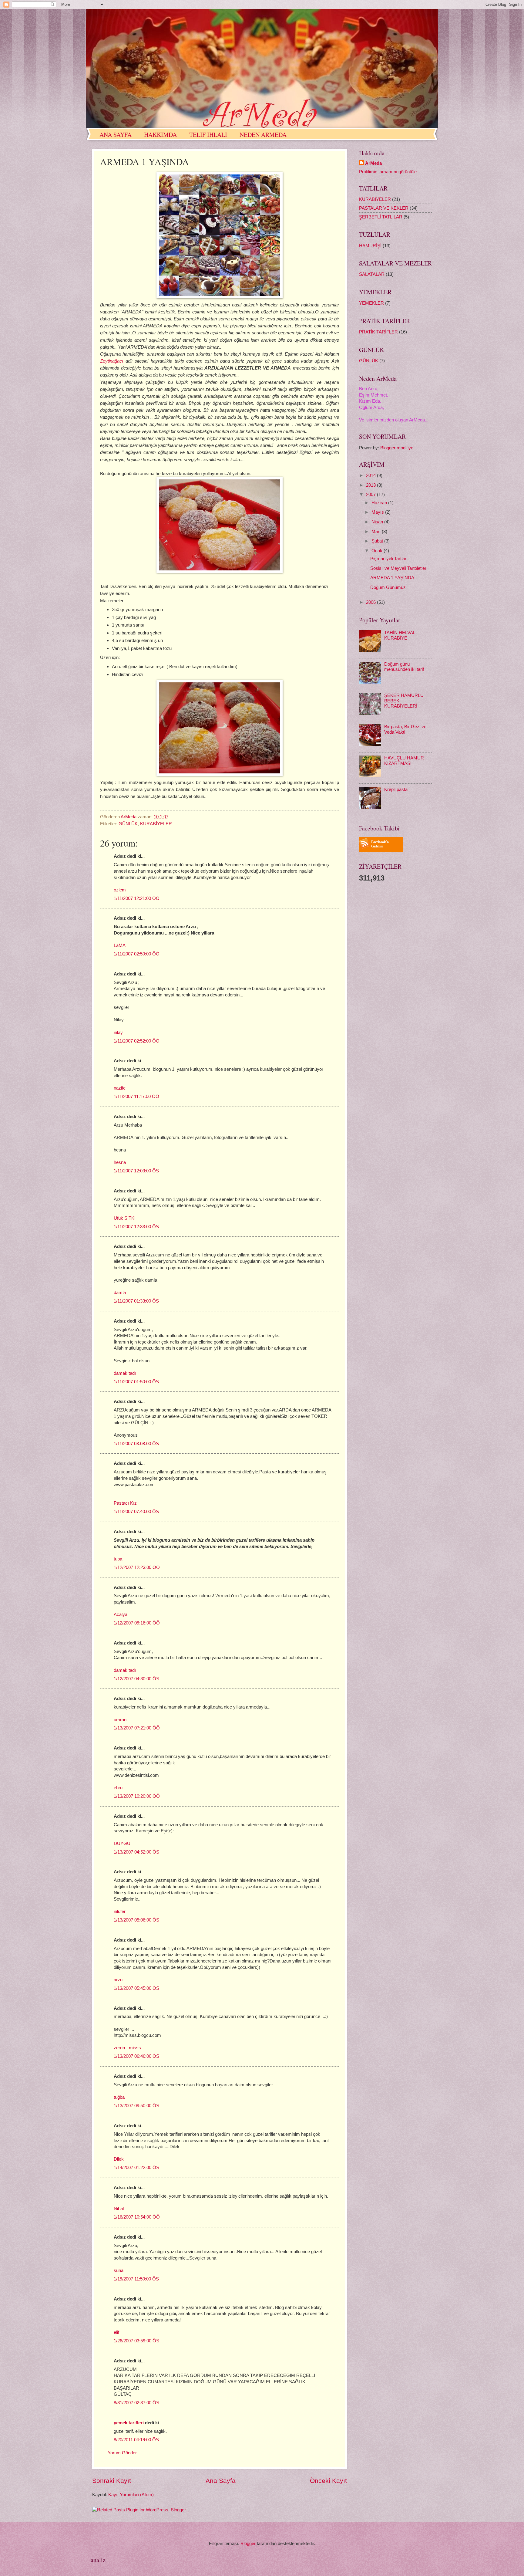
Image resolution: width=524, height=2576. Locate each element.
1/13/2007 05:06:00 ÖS (136, 1920)
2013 (371, 485)
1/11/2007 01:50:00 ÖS (136, 1382)
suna (119, 2270)
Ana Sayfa (221, 2481)
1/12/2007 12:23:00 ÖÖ (137, 1567)
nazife (120, 1088)
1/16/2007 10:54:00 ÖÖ (137, 2217)
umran (120, 1720)
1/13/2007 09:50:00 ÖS (136, 2106)
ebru (118, 1788)
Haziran (380, 503)
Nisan (378, 522)
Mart (377, 532)
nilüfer (120, 1912)
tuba (118, 1559)
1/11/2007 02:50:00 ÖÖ (137, 954)
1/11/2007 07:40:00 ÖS (136, 1512)
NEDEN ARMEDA (263, 135)
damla (120, 1293)
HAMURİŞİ (370, 246)
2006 (371, 602)
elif (116, 2332)
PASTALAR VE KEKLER (384, 208)
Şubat (378, 541)
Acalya (121, 1614)
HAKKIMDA (160, 135)
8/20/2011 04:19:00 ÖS (136, 2440)
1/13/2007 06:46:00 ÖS (136, 2056)
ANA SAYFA (116, 135)
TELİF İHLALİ (208, 135)
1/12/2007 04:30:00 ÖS (136, 1679)
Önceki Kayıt (328, 2481)
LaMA (120, 945)
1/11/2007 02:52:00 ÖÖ (137, 1041)
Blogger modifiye (397, 448)
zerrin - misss (127, 2048)
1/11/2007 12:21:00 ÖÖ (137, 898)
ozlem (120, 890)
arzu (118, 1980)
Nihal (119, 2209)
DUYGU (122, 1844)
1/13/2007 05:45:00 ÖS (136, 1988)
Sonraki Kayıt (112, 2481)
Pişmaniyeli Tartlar (388, 559)
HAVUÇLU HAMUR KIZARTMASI (404, 761)
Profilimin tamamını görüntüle (388, 172)
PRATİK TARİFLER (378, 332)
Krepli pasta (396, 789)
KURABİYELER (156, 824)
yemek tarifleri (129, 2423)
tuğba (119, 2097)
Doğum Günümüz (388, 587)
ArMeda (373, 163)
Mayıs (378, 512)
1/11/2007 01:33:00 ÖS (136, 1301)
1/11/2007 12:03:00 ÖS (136, 1171)
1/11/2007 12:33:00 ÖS (136, 1227)
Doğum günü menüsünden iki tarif (404, 667)
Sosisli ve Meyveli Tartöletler (398, 568)
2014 (371, 475)
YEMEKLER (371, 303)
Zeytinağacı (112, 361)
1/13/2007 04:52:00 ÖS (136, 1852)
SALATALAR (372, 274)
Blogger (248, 2544)
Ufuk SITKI (125, 1218)
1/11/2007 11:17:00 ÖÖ (136, 1097)
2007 (371, 495)
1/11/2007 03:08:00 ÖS (136, 1444)
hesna (120, 1162)
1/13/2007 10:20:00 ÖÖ (137, 1796)
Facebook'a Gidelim (380, 844)
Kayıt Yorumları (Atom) (131, 2495)
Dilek (119, 2159)
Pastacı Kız (125, 1503)
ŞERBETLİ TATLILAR (381, 217)
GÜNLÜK (128, 824)
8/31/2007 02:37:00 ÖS (136, 2403)
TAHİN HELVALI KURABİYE (400, 635)
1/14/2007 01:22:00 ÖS (136, 2168)
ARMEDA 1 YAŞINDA (392, 578)
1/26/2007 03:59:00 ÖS (136, 2341)
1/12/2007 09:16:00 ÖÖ (137, 1623)
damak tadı (125, 1373)
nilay (118, 1033)
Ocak (378, 551)
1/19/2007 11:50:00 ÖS (136, 2279)
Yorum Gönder (122, 2453)
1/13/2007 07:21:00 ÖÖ (137, 1728)
